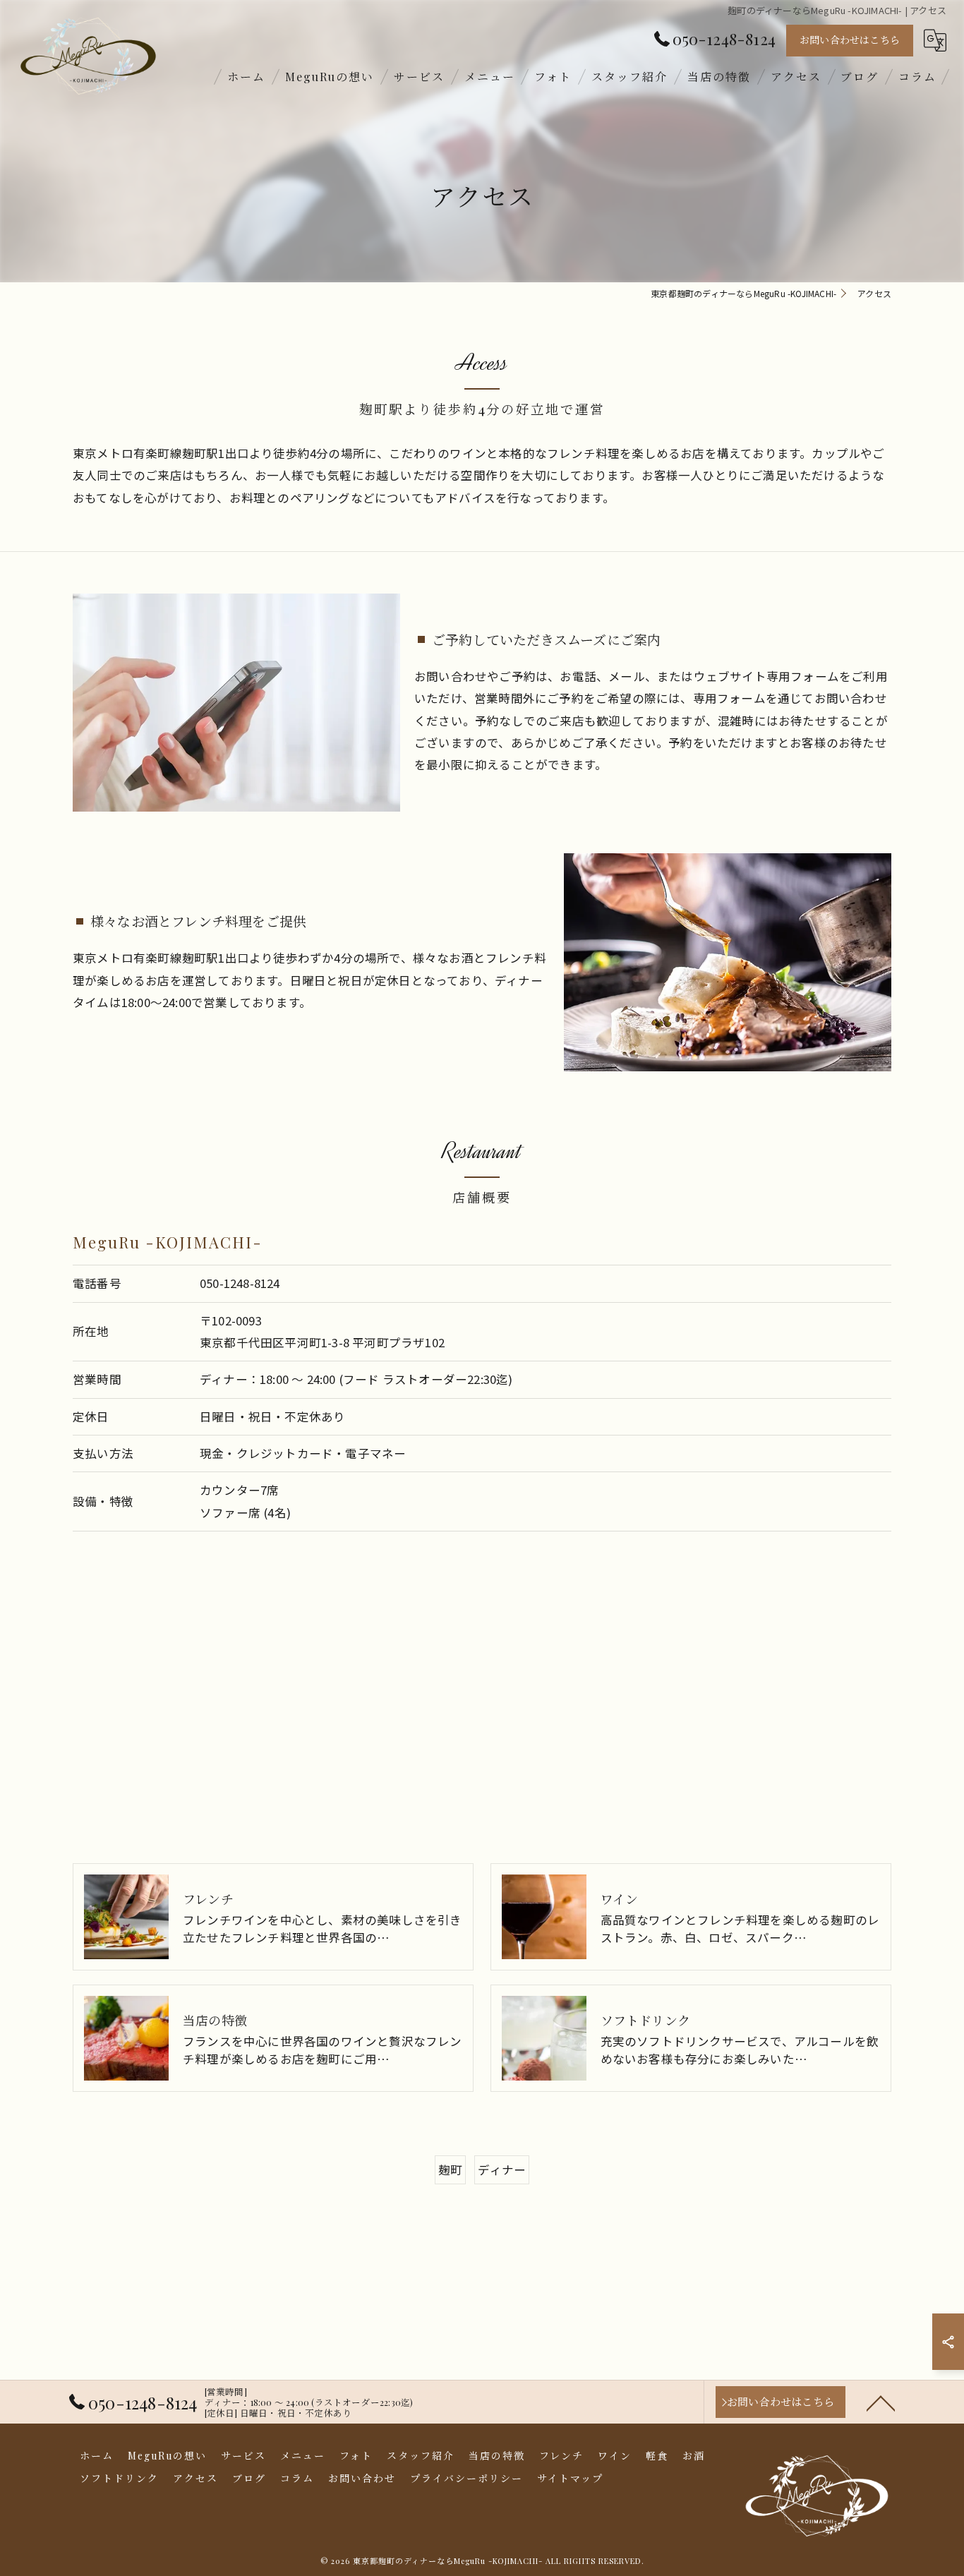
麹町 (450, 2169)
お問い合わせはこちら (850, 40)
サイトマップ (570, 2478)
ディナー (502, 2169)
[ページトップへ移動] (881, 2402)
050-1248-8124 (240, 1283)
